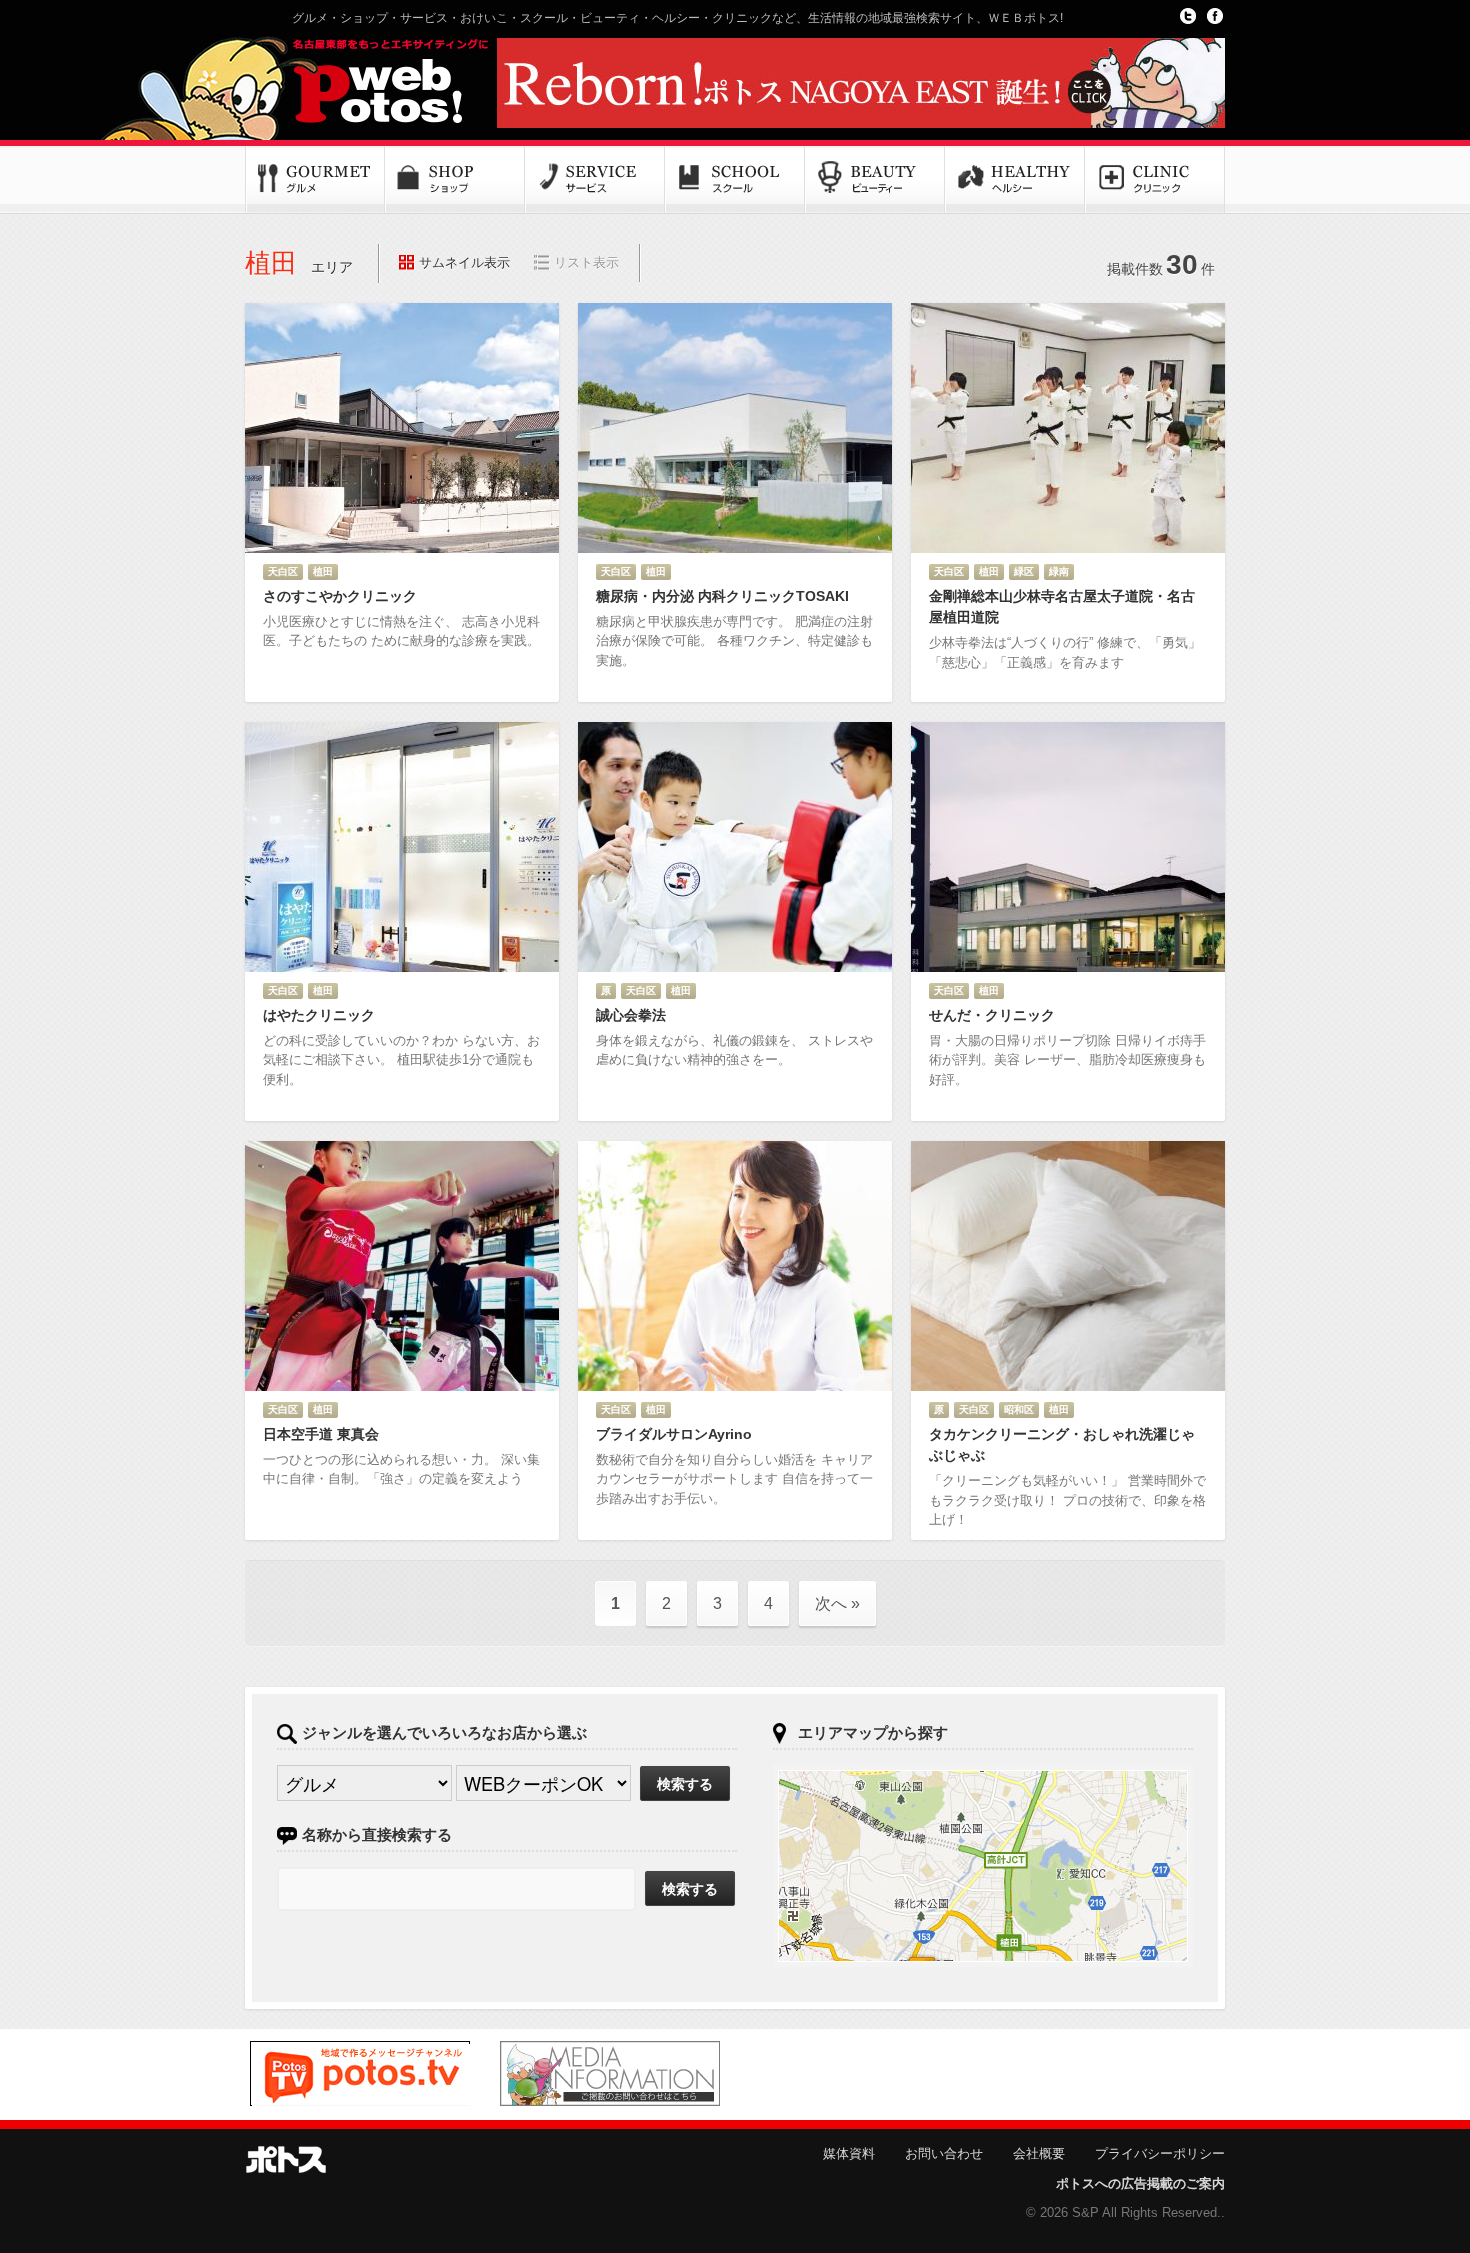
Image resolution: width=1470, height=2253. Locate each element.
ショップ (455, 180)
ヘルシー (1015, 180)
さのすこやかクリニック (340, 596)
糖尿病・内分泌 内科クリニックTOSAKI (722, 596)
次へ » (837, 1603)
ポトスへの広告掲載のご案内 (1140, 2183)
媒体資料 (849, 2153)
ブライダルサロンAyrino (674, 1434)
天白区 (283, 571)
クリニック (1155, 180)
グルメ (315, 180)
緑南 (1059, 571)
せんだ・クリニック (992, 1015)
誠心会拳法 (631, 1015)
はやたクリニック (319, 1015)
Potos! (365, 83)
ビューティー (875, 180)
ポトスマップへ (983, 1866)
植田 (323, 571)
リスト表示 (586, 262)
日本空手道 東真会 (321, 1434)
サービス (595, 180)
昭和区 (1019, 1409)
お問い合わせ (944, 2153)
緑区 (1024, 571)
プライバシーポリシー (1160, 2153)
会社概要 (1039, 2153)
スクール (735, 180)
